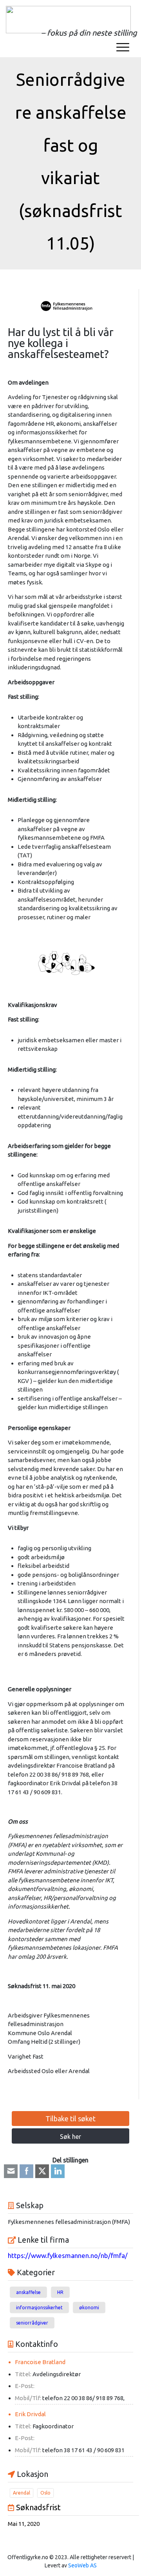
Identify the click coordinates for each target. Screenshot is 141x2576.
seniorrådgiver (32, 2323)
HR (60, 2292)
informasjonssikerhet (39, 2308)
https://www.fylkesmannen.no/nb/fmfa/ (68, 2255)
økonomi (89, 2308)
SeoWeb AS (82, 2565)
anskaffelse (28, 2292)
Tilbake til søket (70, 2119)
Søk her (70, 2137)
